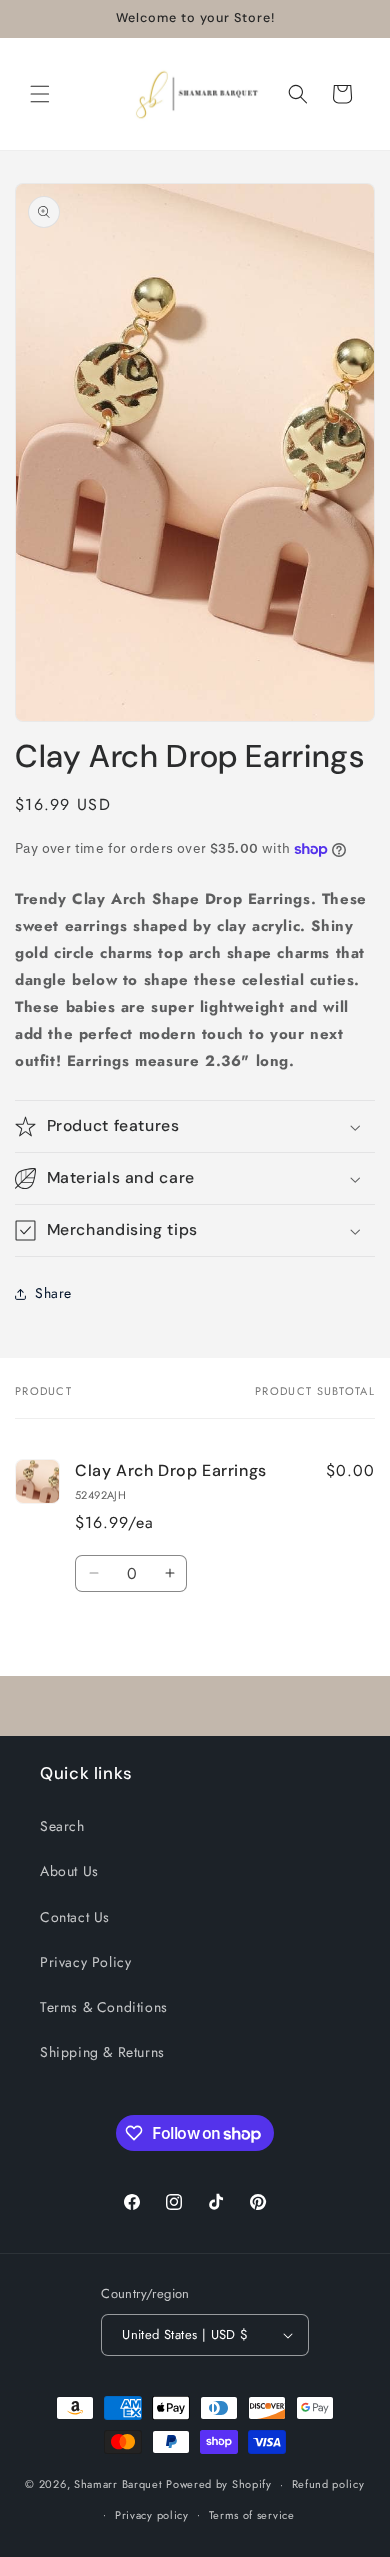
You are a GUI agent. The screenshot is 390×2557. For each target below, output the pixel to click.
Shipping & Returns (102, 2052)
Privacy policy (152, 2515)
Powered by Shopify (219, 2484)
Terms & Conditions (104, 2007)
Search (62, 1826)
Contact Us (75, 1917)
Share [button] (53, 1293)
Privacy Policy (85, 1962)
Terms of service (252, 2515)
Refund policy (328, 2484)
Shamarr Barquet (120, 2484)
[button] (40, 94)
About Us (69, 1871)
